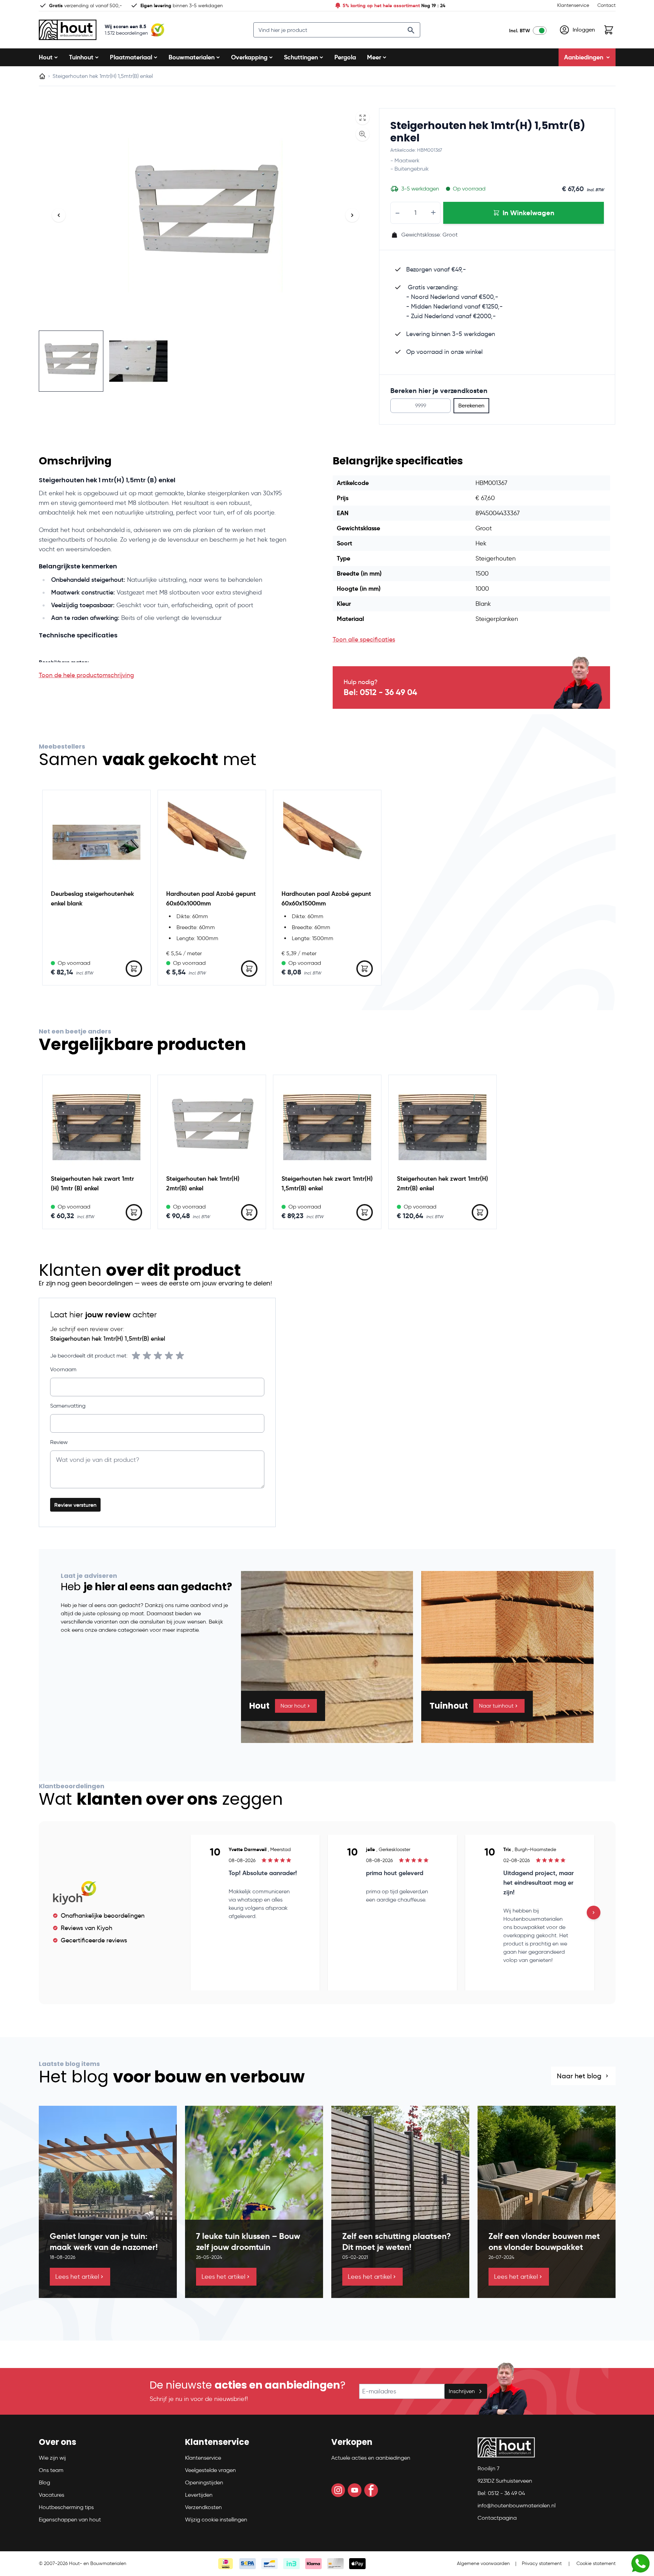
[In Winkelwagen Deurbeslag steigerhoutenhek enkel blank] (134, 969)
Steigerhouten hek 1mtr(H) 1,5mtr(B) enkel (488, 132)
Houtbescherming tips (66, 2507)
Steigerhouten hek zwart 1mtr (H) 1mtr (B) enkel (92, 1183)
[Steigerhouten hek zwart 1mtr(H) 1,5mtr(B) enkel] (327, 1127)
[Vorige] (59, 215)
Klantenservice (573, 5)
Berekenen (471, 406)
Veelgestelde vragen (210, 2470)
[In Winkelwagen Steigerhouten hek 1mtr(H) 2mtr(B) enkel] (249, 1212)
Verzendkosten (203, 2507)
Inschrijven (462, 2391)
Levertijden (199, 2495)
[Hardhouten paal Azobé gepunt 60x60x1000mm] (212, 842)
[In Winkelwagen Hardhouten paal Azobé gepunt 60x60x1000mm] (249, 969)
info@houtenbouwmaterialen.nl (517, 2505)
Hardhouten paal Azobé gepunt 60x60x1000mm (211, 898)
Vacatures (51, 2495)
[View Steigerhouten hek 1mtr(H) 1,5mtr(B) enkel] (138, 361)
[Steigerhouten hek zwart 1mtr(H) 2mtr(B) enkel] (443, 1127)
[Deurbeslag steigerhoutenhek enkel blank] (96, 842)
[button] (80, 2445)
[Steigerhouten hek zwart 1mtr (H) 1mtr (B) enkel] (96, 1127)
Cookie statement (596, 2563)
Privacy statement (542, 2563)
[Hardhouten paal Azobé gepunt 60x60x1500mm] (327, 842)
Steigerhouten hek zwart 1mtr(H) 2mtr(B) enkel (443, 1183)
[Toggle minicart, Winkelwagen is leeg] (609, 30)
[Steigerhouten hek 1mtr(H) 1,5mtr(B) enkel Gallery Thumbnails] (105, 361)
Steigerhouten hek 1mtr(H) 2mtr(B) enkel (203, 1183)
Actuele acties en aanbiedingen (371, 2458)
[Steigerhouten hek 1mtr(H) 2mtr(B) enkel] (212, 1127)
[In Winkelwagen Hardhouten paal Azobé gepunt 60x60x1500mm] (365, 969)
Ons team (51, 2470)
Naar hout (293, 1706)
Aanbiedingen (584, 57)
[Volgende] (352, 215)
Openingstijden (204, 2482)
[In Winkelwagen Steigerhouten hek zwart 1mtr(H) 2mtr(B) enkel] (480, 1212)
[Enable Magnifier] (363, 134)
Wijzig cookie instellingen (216, 2520)
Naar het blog (579, 2076)
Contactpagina (497, 2518)
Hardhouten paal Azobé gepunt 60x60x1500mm (326, 898)
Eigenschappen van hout (70, 2520)
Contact (606, 5)
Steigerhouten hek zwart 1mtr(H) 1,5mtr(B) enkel (327, 1183)
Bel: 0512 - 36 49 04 (380, 692)
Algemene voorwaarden (483, 2563)
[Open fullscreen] (363, 118)
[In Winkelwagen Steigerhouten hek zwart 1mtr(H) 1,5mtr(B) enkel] (365, 1212)
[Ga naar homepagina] (42, 76)
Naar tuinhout (496, 1706)
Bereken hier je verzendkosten (439, 391)
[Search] (411, 30)
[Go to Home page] (68, 30)
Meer (374, 57)
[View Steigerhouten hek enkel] (71, 361)
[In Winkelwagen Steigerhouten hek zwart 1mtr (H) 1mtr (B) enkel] (134, 1212)
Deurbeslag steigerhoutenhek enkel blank (92, 898)
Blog (44, 2482)
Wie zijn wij (52, 2458)
